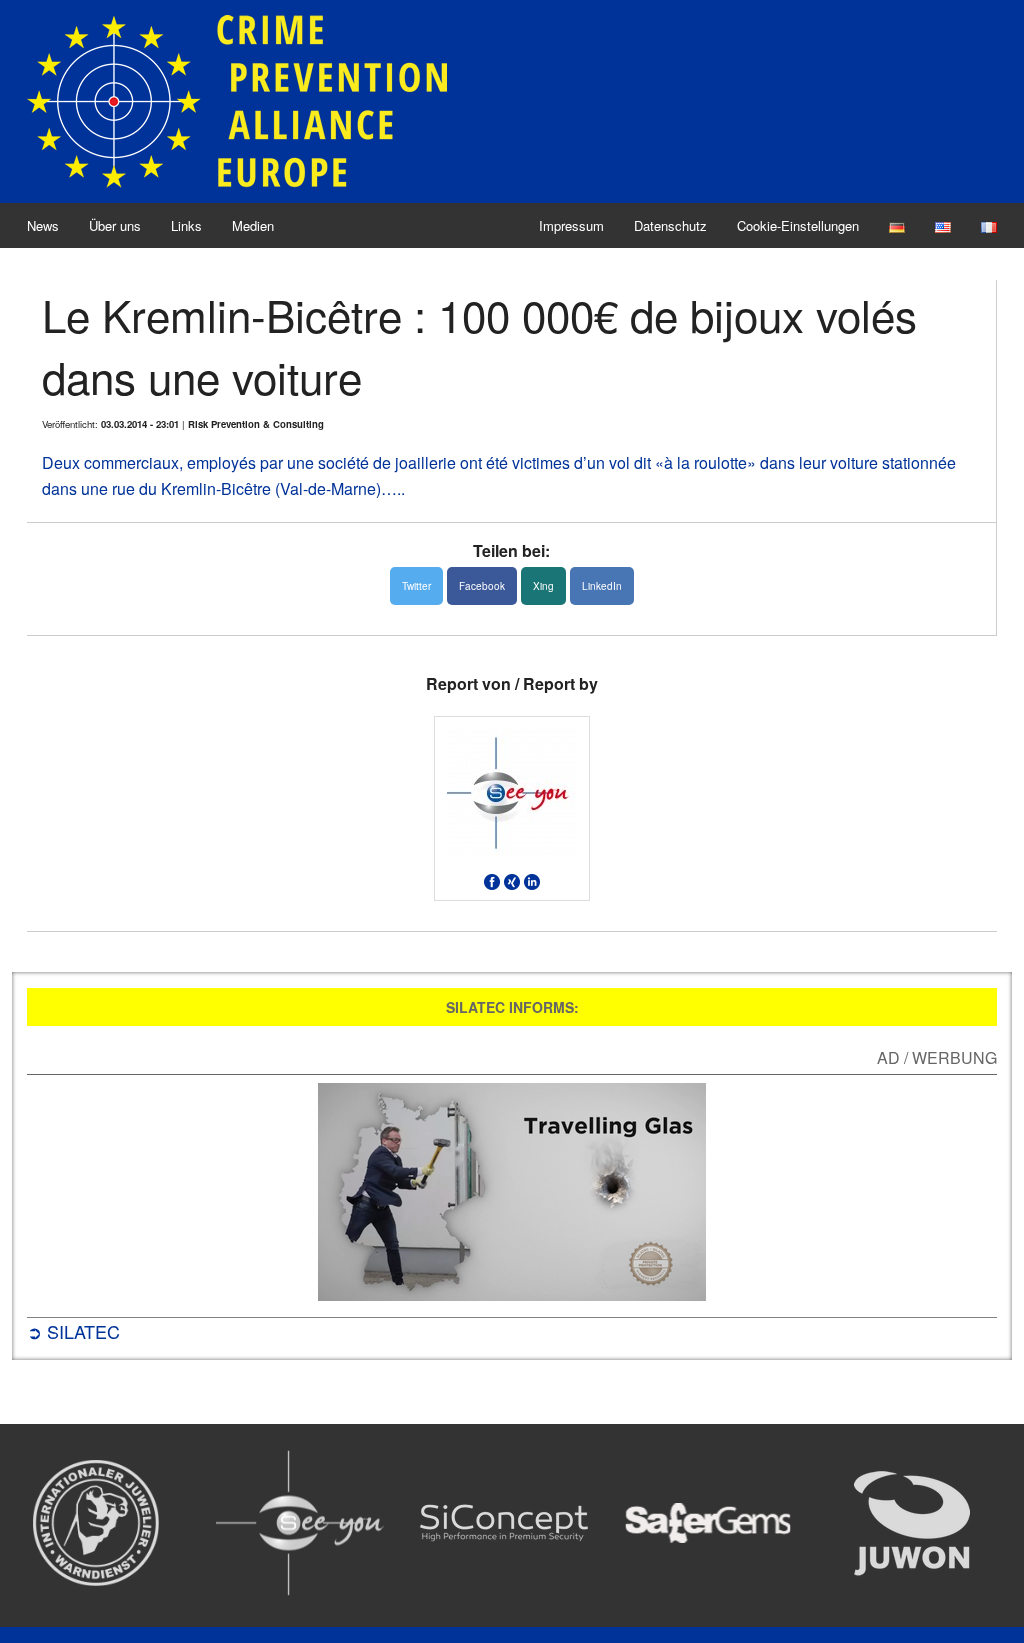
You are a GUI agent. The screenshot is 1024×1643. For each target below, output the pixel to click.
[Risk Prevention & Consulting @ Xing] (512, 880)
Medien (253, 225)
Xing (543, 586)
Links (186, 225)
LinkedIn (602, 586)
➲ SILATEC (73, 1331)
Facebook (482, 586)
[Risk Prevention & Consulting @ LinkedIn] (532, 880)
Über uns (115, 225)
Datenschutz (670, 225)
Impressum (571, 225)
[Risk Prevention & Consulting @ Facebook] (492, 880)
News (43, 225)
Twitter (416, 586)
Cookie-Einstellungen (798, 225)
